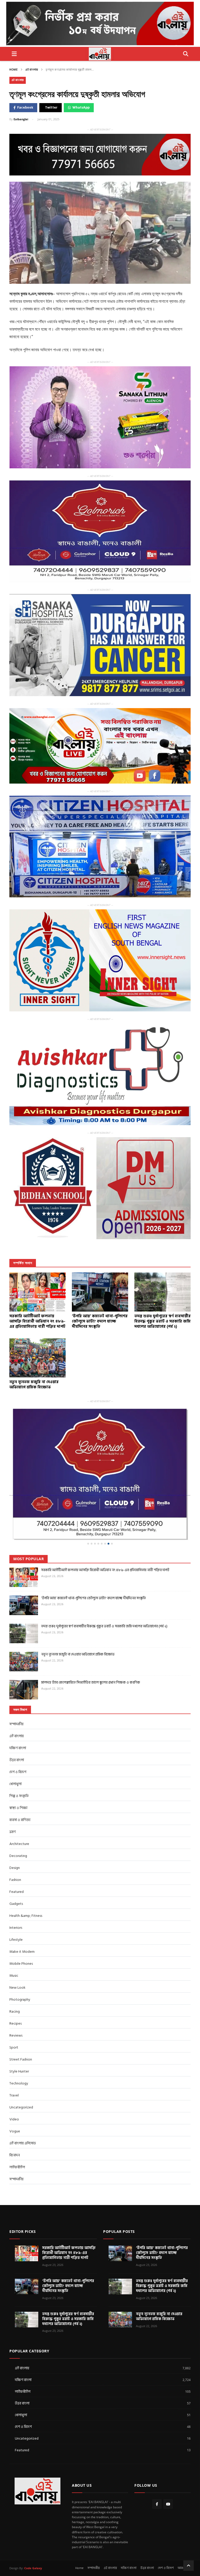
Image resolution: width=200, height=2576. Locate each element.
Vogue (15, 2098)
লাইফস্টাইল (17, 2134)
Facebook (25, 108)
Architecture (19, 1811)
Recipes (15, 1990)
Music (14, 1942)
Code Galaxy (33, 2535)
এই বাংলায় (32, 70)
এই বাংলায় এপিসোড (23, 2110)
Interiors (16, 1895)
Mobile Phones (21, 1931)
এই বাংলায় (110, 2535)
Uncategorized (21, 2074)
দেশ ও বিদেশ (18, 1739)
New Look (17, 1954)
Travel (14, 2062)
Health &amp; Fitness (26, 1883)
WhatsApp (81, 108)
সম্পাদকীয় (16, 2146)
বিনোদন (15, 2122)
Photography (20, 1966)
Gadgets (16, 1871)
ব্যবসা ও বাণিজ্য (20, 1787)
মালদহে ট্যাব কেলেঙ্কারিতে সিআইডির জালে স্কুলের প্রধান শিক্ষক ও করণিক (91, 1649)
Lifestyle (16, 1907)
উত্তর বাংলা (17, 1727)
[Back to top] (189, 2533)
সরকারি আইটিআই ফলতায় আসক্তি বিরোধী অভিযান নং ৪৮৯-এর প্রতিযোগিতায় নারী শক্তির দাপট (105, 1537)
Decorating (18, 1823)
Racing (15, 1978)
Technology (19, 2050)
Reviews (16, 2002)
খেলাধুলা (15, 1751)
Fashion (15, 1847)
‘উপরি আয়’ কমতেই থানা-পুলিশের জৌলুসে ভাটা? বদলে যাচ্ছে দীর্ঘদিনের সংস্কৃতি (93, 1565)
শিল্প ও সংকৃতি (19, 1763)
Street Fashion (21, 2026)
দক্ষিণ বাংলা (18, 1715)
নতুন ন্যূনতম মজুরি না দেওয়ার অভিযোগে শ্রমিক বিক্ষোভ (78, 1621)
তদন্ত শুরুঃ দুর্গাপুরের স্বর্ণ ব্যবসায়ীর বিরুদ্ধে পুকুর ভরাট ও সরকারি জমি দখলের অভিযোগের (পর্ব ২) (104, 1593)
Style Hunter (19, 2038)
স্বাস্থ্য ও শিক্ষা (18, 1775)
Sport (14, 2014)
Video (14, 2086)
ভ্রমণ (12, 1799)
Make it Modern (22, 1919)
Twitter (51, 108)
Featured (17, 1859)
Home (14, 70)
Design (15, 1835)
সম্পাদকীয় (16, 1691)
